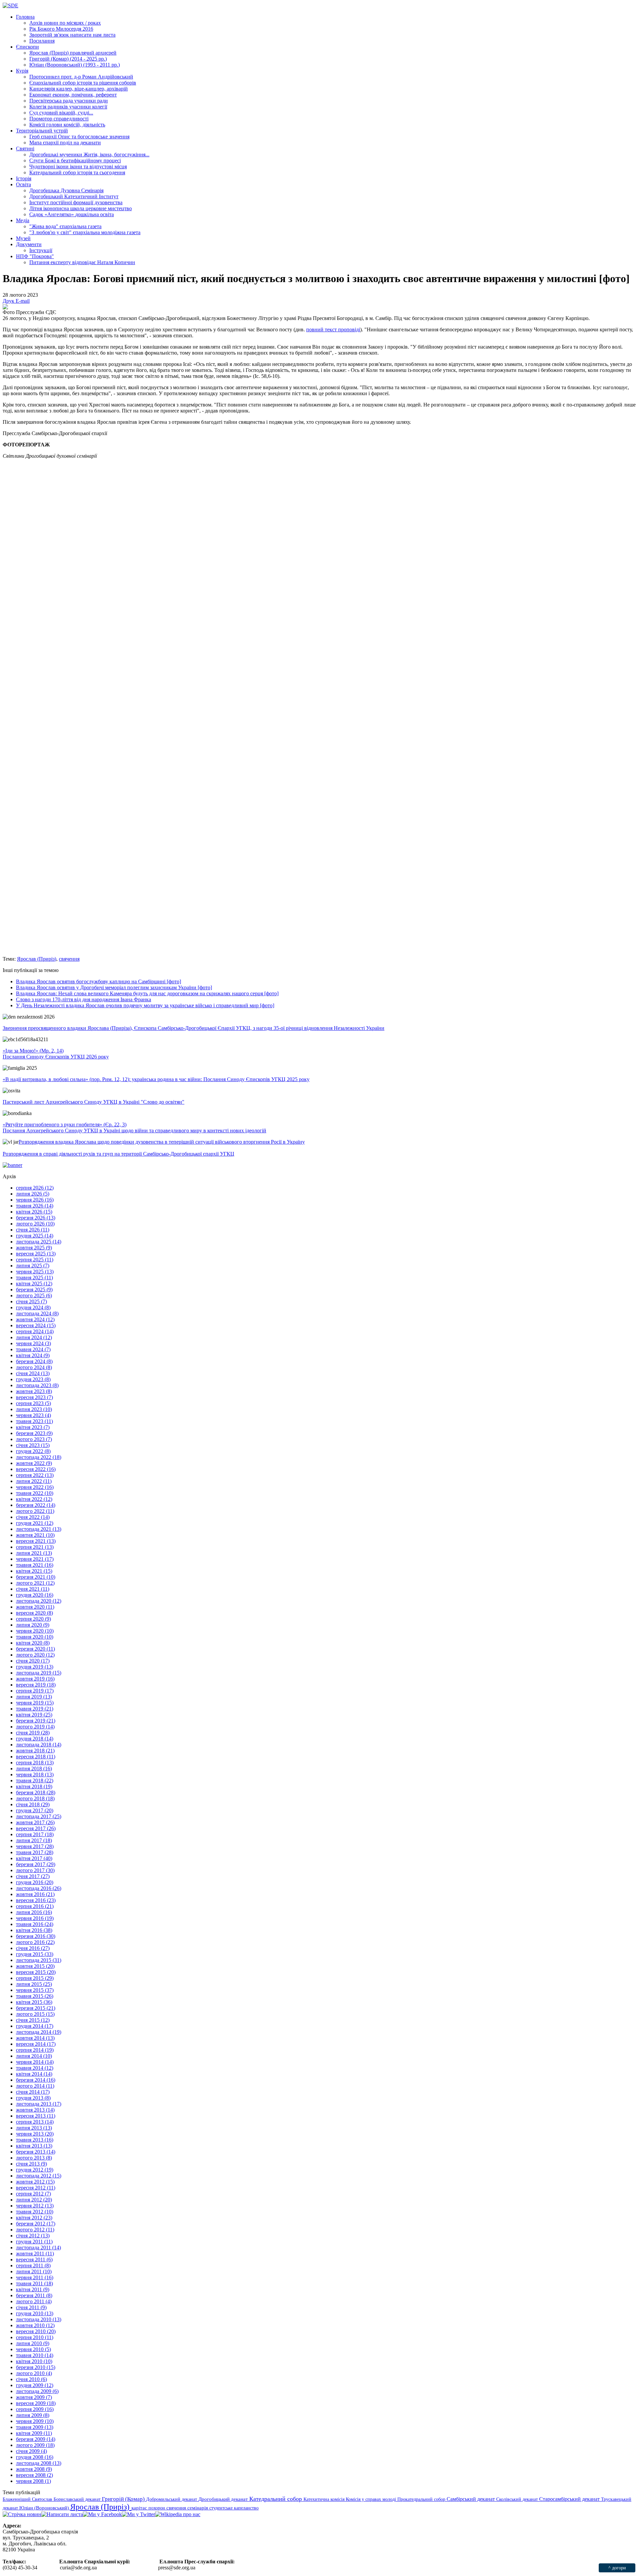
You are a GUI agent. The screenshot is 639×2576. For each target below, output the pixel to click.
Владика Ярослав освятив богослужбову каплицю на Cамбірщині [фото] (99, 981)
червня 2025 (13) (35, 1272)
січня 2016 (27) (33, 1948)
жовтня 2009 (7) (34, 2397)
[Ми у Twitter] (138, 2514)
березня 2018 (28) (36, 1792)
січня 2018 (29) (33, 1804)
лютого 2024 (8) (34, 1367)
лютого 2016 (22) (35, 1942)
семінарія (198, 2508)
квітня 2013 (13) (34, 2146)
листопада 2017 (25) (39, 1816)
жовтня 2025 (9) (34, 1248)
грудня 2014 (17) (35, 2026)
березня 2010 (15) (36, 2367)
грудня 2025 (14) (35, 1236)
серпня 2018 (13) (35, 1763)
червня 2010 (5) (33, 2349)
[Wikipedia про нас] (178, 2514)
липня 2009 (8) (33, 2415)
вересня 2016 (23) (36, 1900)
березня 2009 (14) (36, 2439)
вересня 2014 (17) (36, 2044)
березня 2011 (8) (34, 2295)
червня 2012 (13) (35, 2206)
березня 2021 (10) (36, 1577)
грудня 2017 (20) (35, 1810)
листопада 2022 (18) (39, 1457)
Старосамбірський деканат (570, 2499)
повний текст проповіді (333, 329)
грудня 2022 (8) (33, 1451)
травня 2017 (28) (35, 1852)
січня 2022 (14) (33, 1517)
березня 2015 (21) (36, 2008)
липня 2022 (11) (34, 1481)
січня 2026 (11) (33, 1230)
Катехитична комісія (325, 2499)
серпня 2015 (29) (35, 1978)
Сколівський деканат (518, 2499)
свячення (69, 959)
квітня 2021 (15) (34, 1571)
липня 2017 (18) (34, 1840)
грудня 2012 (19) (35, 2170)
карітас (140, 2508)
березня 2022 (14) (36, 1505)
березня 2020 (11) (35, 1649)
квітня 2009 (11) (34, 2433)
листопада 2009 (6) (37, 2391)
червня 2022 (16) (35, 1487)
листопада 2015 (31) (39, 1960)
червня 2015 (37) (35, 1990)
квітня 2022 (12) (34, 1499)
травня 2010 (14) (35, 2355)
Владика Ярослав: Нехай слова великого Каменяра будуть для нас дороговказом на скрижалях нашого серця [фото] (147, 993)
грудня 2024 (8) (33, 1307)
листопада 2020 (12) (39, 1601)
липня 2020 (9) (33, 1625)
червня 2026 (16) (35, 1200)
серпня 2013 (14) (35, 2122)
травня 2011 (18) (34, 2283)
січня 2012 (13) (33, 2236)
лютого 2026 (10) (35, 1224)
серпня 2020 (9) (33, 1619)
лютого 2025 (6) (34, 1295)
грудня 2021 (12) (35, 1523)
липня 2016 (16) (34, 1912)
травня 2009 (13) (35, 2427)
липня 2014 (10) (34, 2056)
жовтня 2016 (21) (35, 1894)
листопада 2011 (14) (38, 2248)
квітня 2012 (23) (34, 2218)
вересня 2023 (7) (34, 1397)
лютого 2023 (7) (34, 1439)
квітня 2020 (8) (33, 1643)
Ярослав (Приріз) (37, 959)
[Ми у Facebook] (102, 2514)
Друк (9, 301)
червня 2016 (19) (35, 1918)
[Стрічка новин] (22, 2514)
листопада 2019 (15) (39, 1673)
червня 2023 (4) (33, 1415)
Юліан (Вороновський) (45, 2508)
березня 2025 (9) (34, 1289)
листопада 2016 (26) (39, 1888)
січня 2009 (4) (31, 2451)
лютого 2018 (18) (35, 1798)
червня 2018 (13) (35, 1774)
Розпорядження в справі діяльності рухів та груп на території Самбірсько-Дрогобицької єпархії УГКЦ (118, 1154)
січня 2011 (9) (31, 2307)
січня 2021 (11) (33, 1589)
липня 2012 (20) (34, 2200)
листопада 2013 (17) (39, 2104)
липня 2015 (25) (34, 1984)
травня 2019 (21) (35, 1709)
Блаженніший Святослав (28, 2499)
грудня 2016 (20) (35, 1882)
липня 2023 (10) (34, 1409)
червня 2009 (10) (35, 2421)
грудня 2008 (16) (35, 2457)
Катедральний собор (276, 2499)
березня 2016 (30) (36, 1936)
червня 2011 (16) (35, 2277)
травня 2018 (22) (35, 1780)
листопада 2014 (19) (39, 2032)
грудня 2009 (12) (35, 2385)
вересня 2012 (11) (36, 2188)
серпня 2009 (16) (35, 2409)
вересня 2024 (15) (36, 1325)
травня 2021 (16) (35, 1565)
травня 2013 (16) (35, 2140)
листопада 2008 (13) (39, 2463)
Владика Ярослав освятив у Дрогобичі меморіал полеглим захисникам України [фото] (114, 987)
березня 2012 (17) (36, 2224)
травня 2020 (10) (35, 1637)
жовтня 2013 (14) (35, 2110)
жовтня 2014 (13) (35, 2038)
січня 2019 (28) (33, 1733)
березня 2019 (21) (36, 1721)
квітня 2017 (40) (34, 1858)
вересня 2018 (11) (36, 1757)
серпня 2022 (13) (35, 1475)
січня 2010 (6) (31, 2379)
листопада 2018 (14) (39, 1745)
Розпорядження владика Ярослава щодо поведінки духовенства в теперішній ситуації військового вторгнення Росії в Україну (162, 1142)
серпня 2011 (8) (33, 2265)
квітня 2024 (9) (33, 1355)
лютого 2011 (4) (34, 2301)
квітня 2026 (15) (34, 1212)
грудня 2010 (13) (35, 2313)
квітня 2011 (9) (33, 2289)
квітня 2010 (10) (34, 2361)
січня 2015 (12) (33, 2020)
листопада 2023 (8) (37, 1385)
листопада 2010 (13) (39, 2319)
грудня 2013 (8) (33, 2098)
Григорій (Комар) (124, 2499)
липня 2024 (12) (34, 1337)
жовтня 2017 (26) (35, 1822)
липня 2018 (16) (34, 1769)
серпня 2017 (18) (35, 1834)
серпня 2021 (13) (35, 1547)
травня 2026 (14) (35, 1206)
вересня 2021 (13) (36, 1541)
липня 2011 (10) (34, 2271)
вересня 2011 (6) (34, 2259)
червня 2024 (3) (33, 1343)
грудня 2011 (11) (34, 2242)
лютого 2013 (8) (34, 2158)
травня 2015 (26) (35, 1996)
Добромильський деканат (172, 2499)
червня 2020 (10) (35, 1631)
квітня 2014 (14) (34, 2074)
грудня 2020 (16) (35, 1595)
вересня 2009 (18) (36, 2403)
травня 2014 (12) (35, 2068)
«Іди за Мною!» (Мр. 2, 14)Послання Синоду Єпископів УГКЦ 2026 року (56, 1054)
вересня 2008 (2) (34, 2475)
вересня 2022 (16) (36, 1469)
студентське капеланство (234, 2508)
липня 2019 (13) (34, 1697)
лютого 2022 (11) (35, 1511)
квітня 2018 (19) (34, 1786)
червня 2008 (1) (33, 2481)
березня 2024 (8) (34, 1361)
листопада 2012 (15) (39, 2176)
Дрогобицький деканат (224, 2499)
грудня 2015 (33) (35, 1954)
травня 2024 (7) (33, 1349)
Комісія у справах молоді (372, 2499)
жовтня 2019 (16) (35, 1679)
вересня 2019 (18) (36, 1685)
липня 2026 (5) (33, 1194)
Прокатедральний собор (422, 2499)
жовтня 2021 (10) (35, 1535)
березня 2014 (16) (36, 2080)
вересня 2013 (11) (36, 2116)
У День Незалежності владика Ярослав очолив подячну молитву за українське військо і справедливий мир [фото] (145, 1005)
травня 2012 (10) (35, 2212)
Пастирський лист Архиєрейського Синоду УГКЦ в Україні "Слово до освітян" (94, 1102)
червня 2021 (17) (35, 1559)
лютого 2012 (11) (35, 2230)
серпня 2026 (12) (35, 1188)
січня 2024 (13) (33, 1373)
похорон (157, 2508)
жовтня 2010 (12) (35, 2325)
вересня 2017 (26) (36, 1828)
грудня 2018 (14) (35, 1739)
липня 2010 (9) (33, 2343)
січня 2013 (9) (31, 2164)
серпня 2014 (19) (35, 2050)
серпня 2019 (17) (35, 1691)
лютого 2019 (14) (35, 1727)
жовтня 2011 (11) (35, 2254)
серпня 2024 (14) (35, 1331)
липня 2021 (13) (34, 1553)
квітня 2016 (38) (34, 1930)
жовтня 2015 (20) (35, 1966)
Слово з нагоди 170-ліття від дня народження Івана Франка (84, 999)
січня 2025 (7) (31, 1301)
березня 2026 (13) (36, 1218)
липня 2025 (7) (33, 1266)
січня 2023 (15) (33, 1445)
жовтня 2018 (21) (35, 1751)
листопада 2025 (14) (39, 1242)
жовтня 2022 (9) (34, 1463)
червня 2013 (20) (35, 2134)
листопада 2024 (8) (37, 1313)
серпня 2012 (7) (33, 2194)
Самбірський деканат (471, 2499)
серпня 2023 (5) (33, 1403)
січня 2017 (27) (33, 1876)
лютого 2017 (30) (35, 1870)
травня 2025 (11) (34, 1278)
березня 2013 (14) (36, 2152)
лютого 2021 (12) (35, 1583)
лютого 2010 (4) (34, 2373)
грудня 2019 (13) (35, 1667)
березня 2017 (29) (36, 1864)
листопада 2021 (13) (39, 1529)
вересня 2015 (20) (36, 1972)
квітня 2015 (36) (34, 2002)
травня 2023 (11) (34, 1421)
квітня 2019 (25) (34, 1715)
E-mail (23, 301)
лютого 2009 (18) (35, 2445)
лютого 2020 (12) (35, 1655)
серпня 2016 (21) (35, 1906)
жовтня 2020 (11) (35, 1607)
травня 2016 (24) (35, 1924)
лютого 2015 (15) (35, 2014)
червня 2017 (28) (35, 1846)
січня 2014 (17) (33, 2092)
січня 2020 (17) (33, 1661)
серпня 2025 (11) (35, 1260)
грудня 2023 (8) (33, 1379)
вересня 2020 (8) (34, 1613)
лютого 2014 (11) (35, 2086)
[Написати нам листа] (62, 2514)
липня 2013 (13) (34, 2128)
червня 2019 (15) (35, 1703)
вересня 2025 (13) (36, 1254)
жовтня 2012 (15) (35, 2182)
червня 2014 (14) (35, 2062)
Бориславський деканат (78, 2499)
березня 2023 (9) (34, 1433)
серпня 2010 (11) (35, 2337)
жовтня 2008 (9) (34, 2469)
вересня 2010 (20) (36, 2331)
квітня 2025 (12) (34, 1284)
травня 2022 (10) (35, 1493)
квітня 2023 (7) (33, 1427)
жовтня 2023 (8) (34, 1391)
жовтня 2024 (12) (35, 1319)
